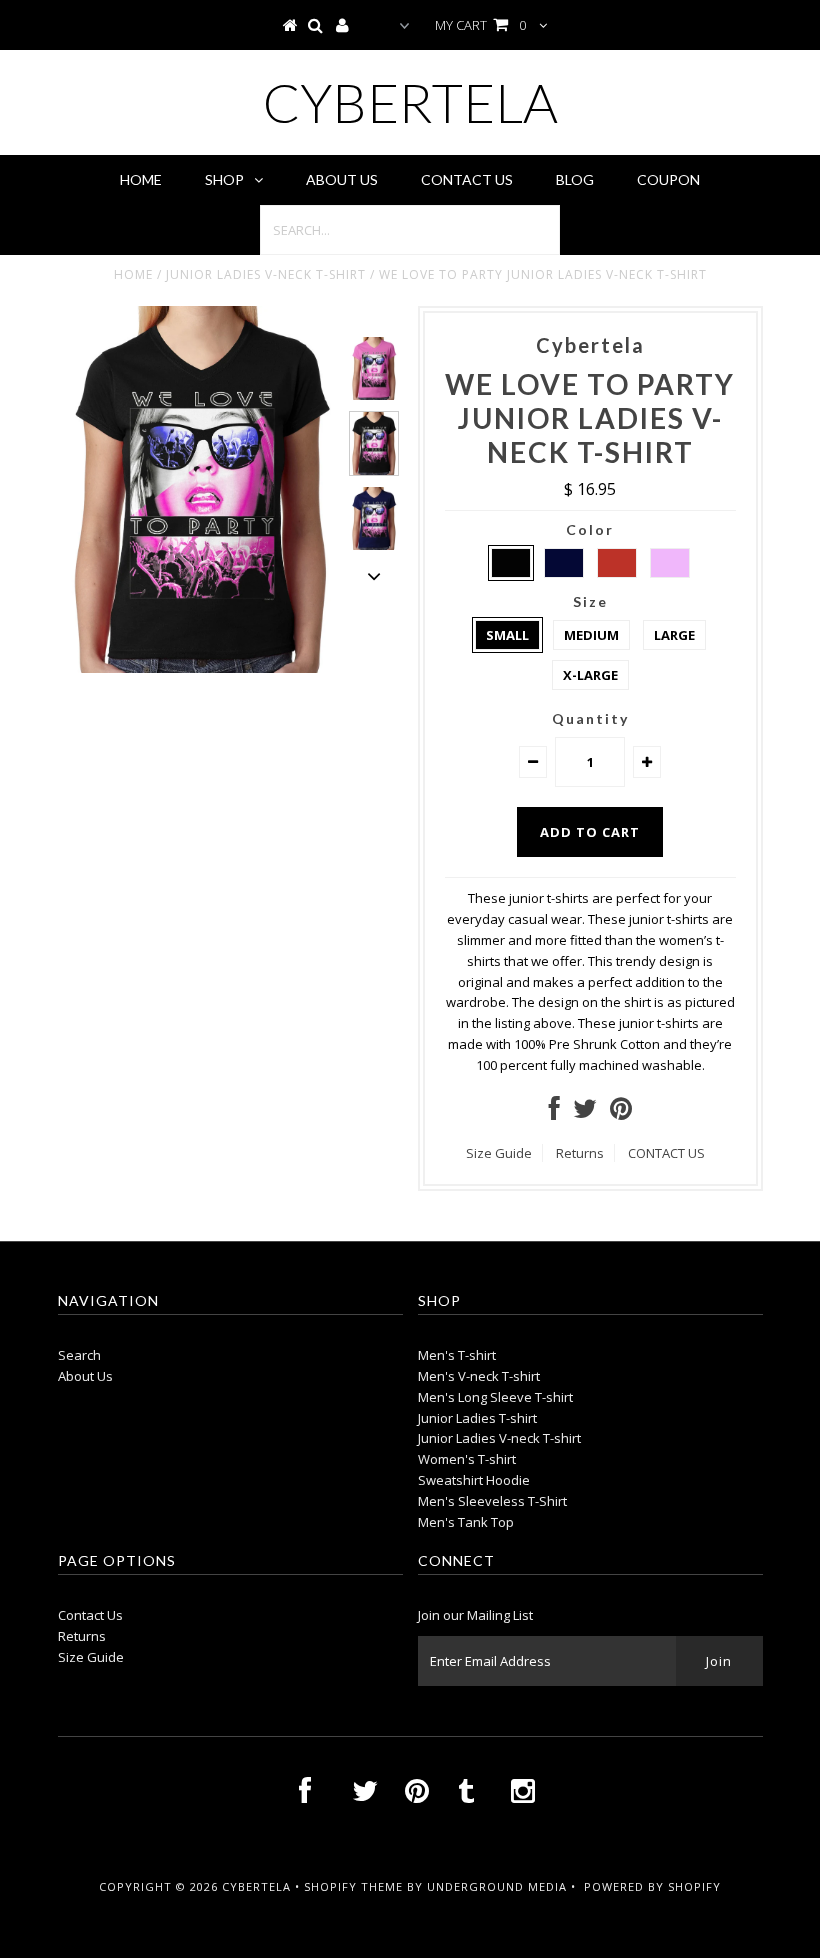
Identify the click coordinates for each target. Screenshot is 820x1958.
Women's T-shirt (467, 1459)
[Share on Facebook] (554, 1113)
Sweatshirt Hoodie (474, 1480)
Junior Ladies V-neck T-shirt (266, 274)
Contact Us (467, 179)
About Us (342, 179)
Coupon (668, 179)
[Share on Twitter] (585, 1113)
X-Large (590, 675)
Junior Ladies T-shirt (477, 1418)
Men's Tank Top (466, 1522)
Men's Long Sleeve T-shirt (495, 1397)
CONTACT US (666, 1153)
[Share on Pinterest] (621, 1113)
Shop (224, 179)
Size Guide (499, 1153)
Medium (591, 635)
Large (674, 635)
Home (141, 179)
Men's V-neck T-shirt (479, 1376)
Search (79, 1355)
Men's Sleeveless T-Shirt (492, 1501)
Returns (580, 1153)
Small (507, 635)
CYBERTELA (410, 102)
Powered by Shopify (652, 1886)
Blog (575, 179)
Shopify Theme (353, 1886)
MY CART (480, 25)
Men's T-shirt (457, 1355)
